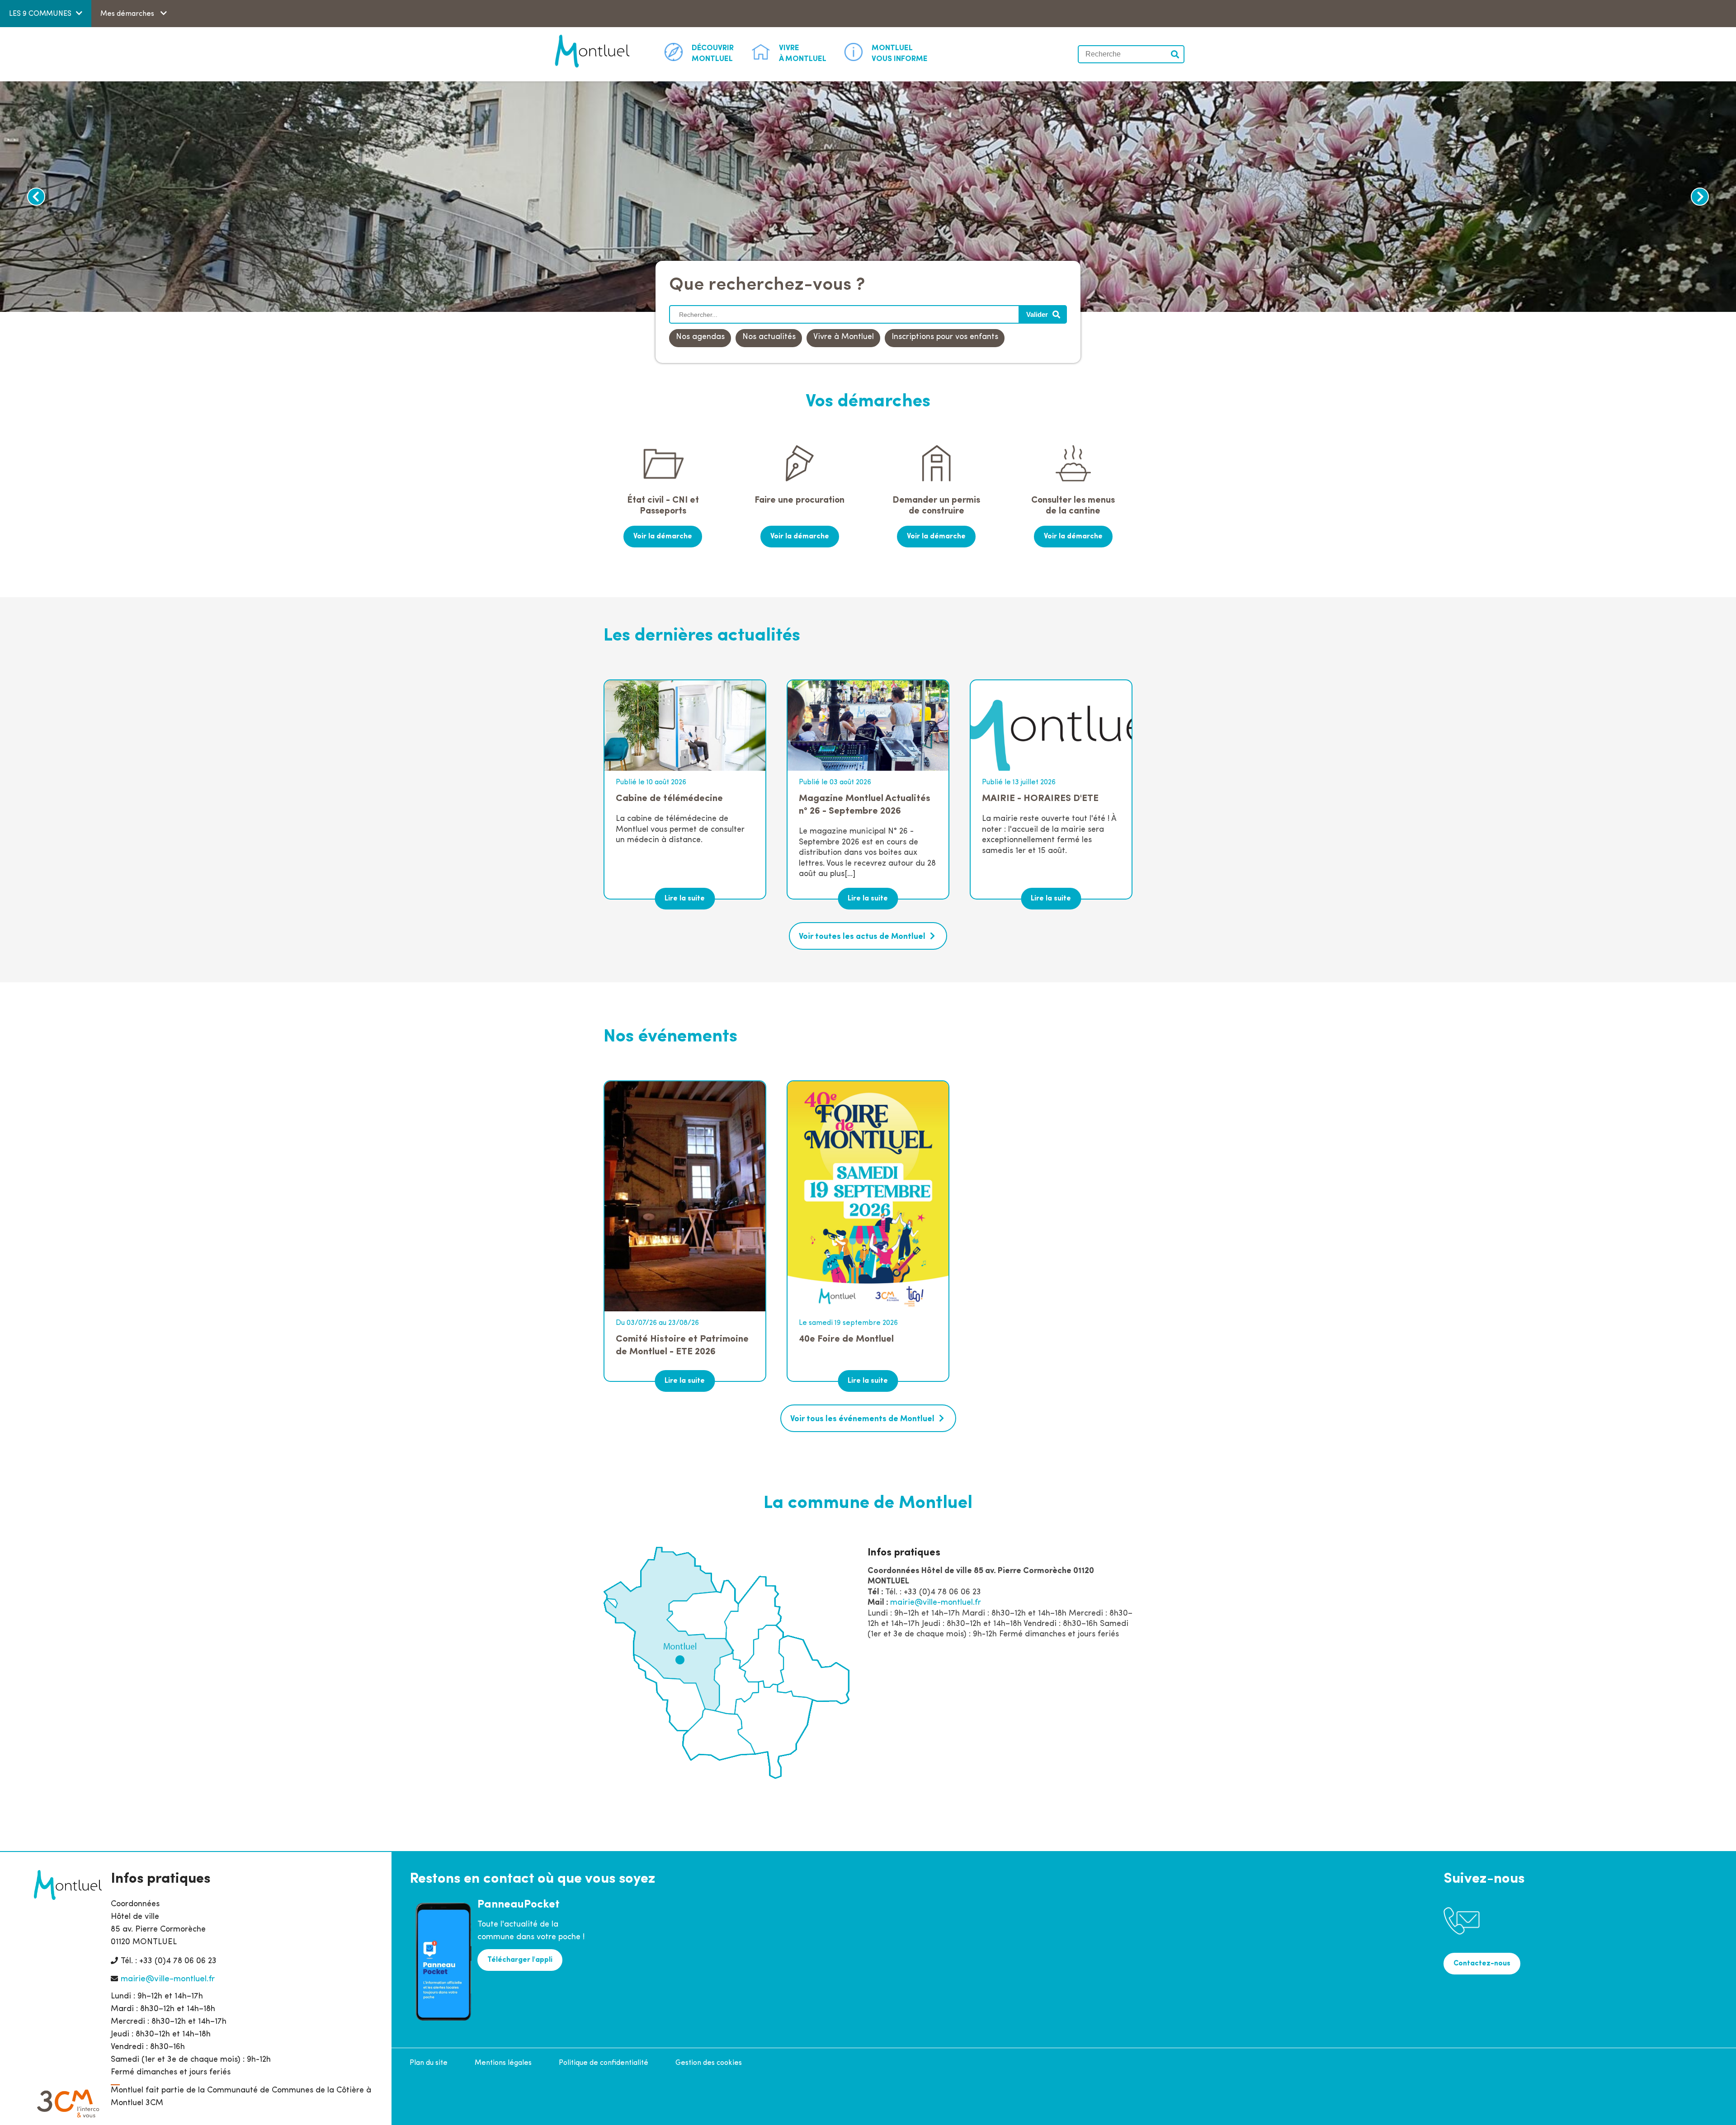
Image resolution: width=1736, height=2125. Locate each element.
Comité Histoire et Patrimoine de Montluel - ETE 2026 (682, 1345)
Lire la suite (685, 899)
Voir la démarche (663, 537)
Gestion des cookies (709, 2063)
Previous (36, 197)
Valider (1175, 54)
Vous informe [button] (900, 54)
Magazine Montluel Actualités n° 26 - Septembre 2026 (865, 805)
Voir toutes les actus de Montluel (862, 937)
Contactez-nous (1482, 1964)
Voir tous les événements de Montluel (862, 1419)
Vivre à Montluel (844, 337)
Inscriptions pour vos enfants (945, 337)
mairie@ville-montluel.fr (936, 1603)
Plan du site (429, 2063)
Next (1700, 197)
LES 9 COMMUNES (40, 14)
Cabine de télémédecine (669, 799)
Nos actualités (769, 337)
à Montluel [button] (803, 54)
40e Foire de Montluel (846, 1339)
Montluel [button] (713, 54)
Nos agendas (700, 337)
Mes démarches (128, 14)
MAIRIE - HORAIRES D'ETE (1040, 799)
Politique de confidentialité (604, 2063)
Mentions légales (503, 2063)
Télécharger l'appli (520, 1960)
